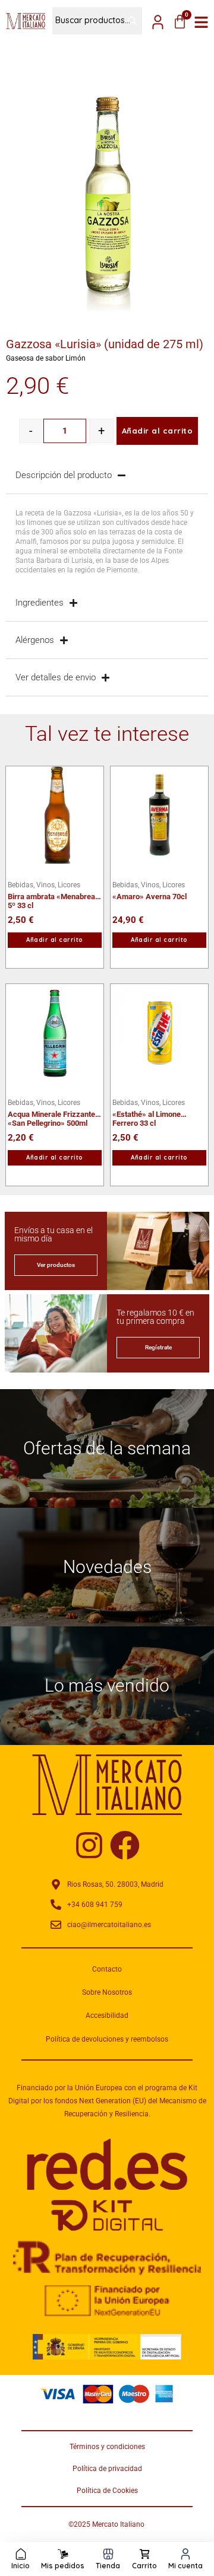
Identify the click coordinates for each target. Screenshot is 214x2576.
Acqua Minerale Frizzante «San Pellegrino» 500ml (51, 1114)
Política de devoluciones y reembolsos (107, 2039)
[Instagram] (89, 1845)
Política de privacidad (107, 2469)
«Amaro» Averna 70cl (150, 897)
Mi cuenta (185, 2566)
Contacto (107, 1969)
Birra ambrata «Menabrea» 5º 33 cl (53, 897)
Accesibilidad (107, 2015)
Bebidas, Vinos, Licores (44, 885)
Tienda (108, 2566)
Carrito (144, 2566)
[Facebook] (125, 1845)
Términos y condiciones (107, 2447)
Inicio (21, 2566)
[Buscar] (127, 21)
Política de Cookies (107, 2491)
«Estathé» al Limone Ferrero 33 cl (147, 1114)
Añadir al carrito (158, 431)
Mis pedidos (63, 2566)
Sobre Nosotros (107, 1992)
